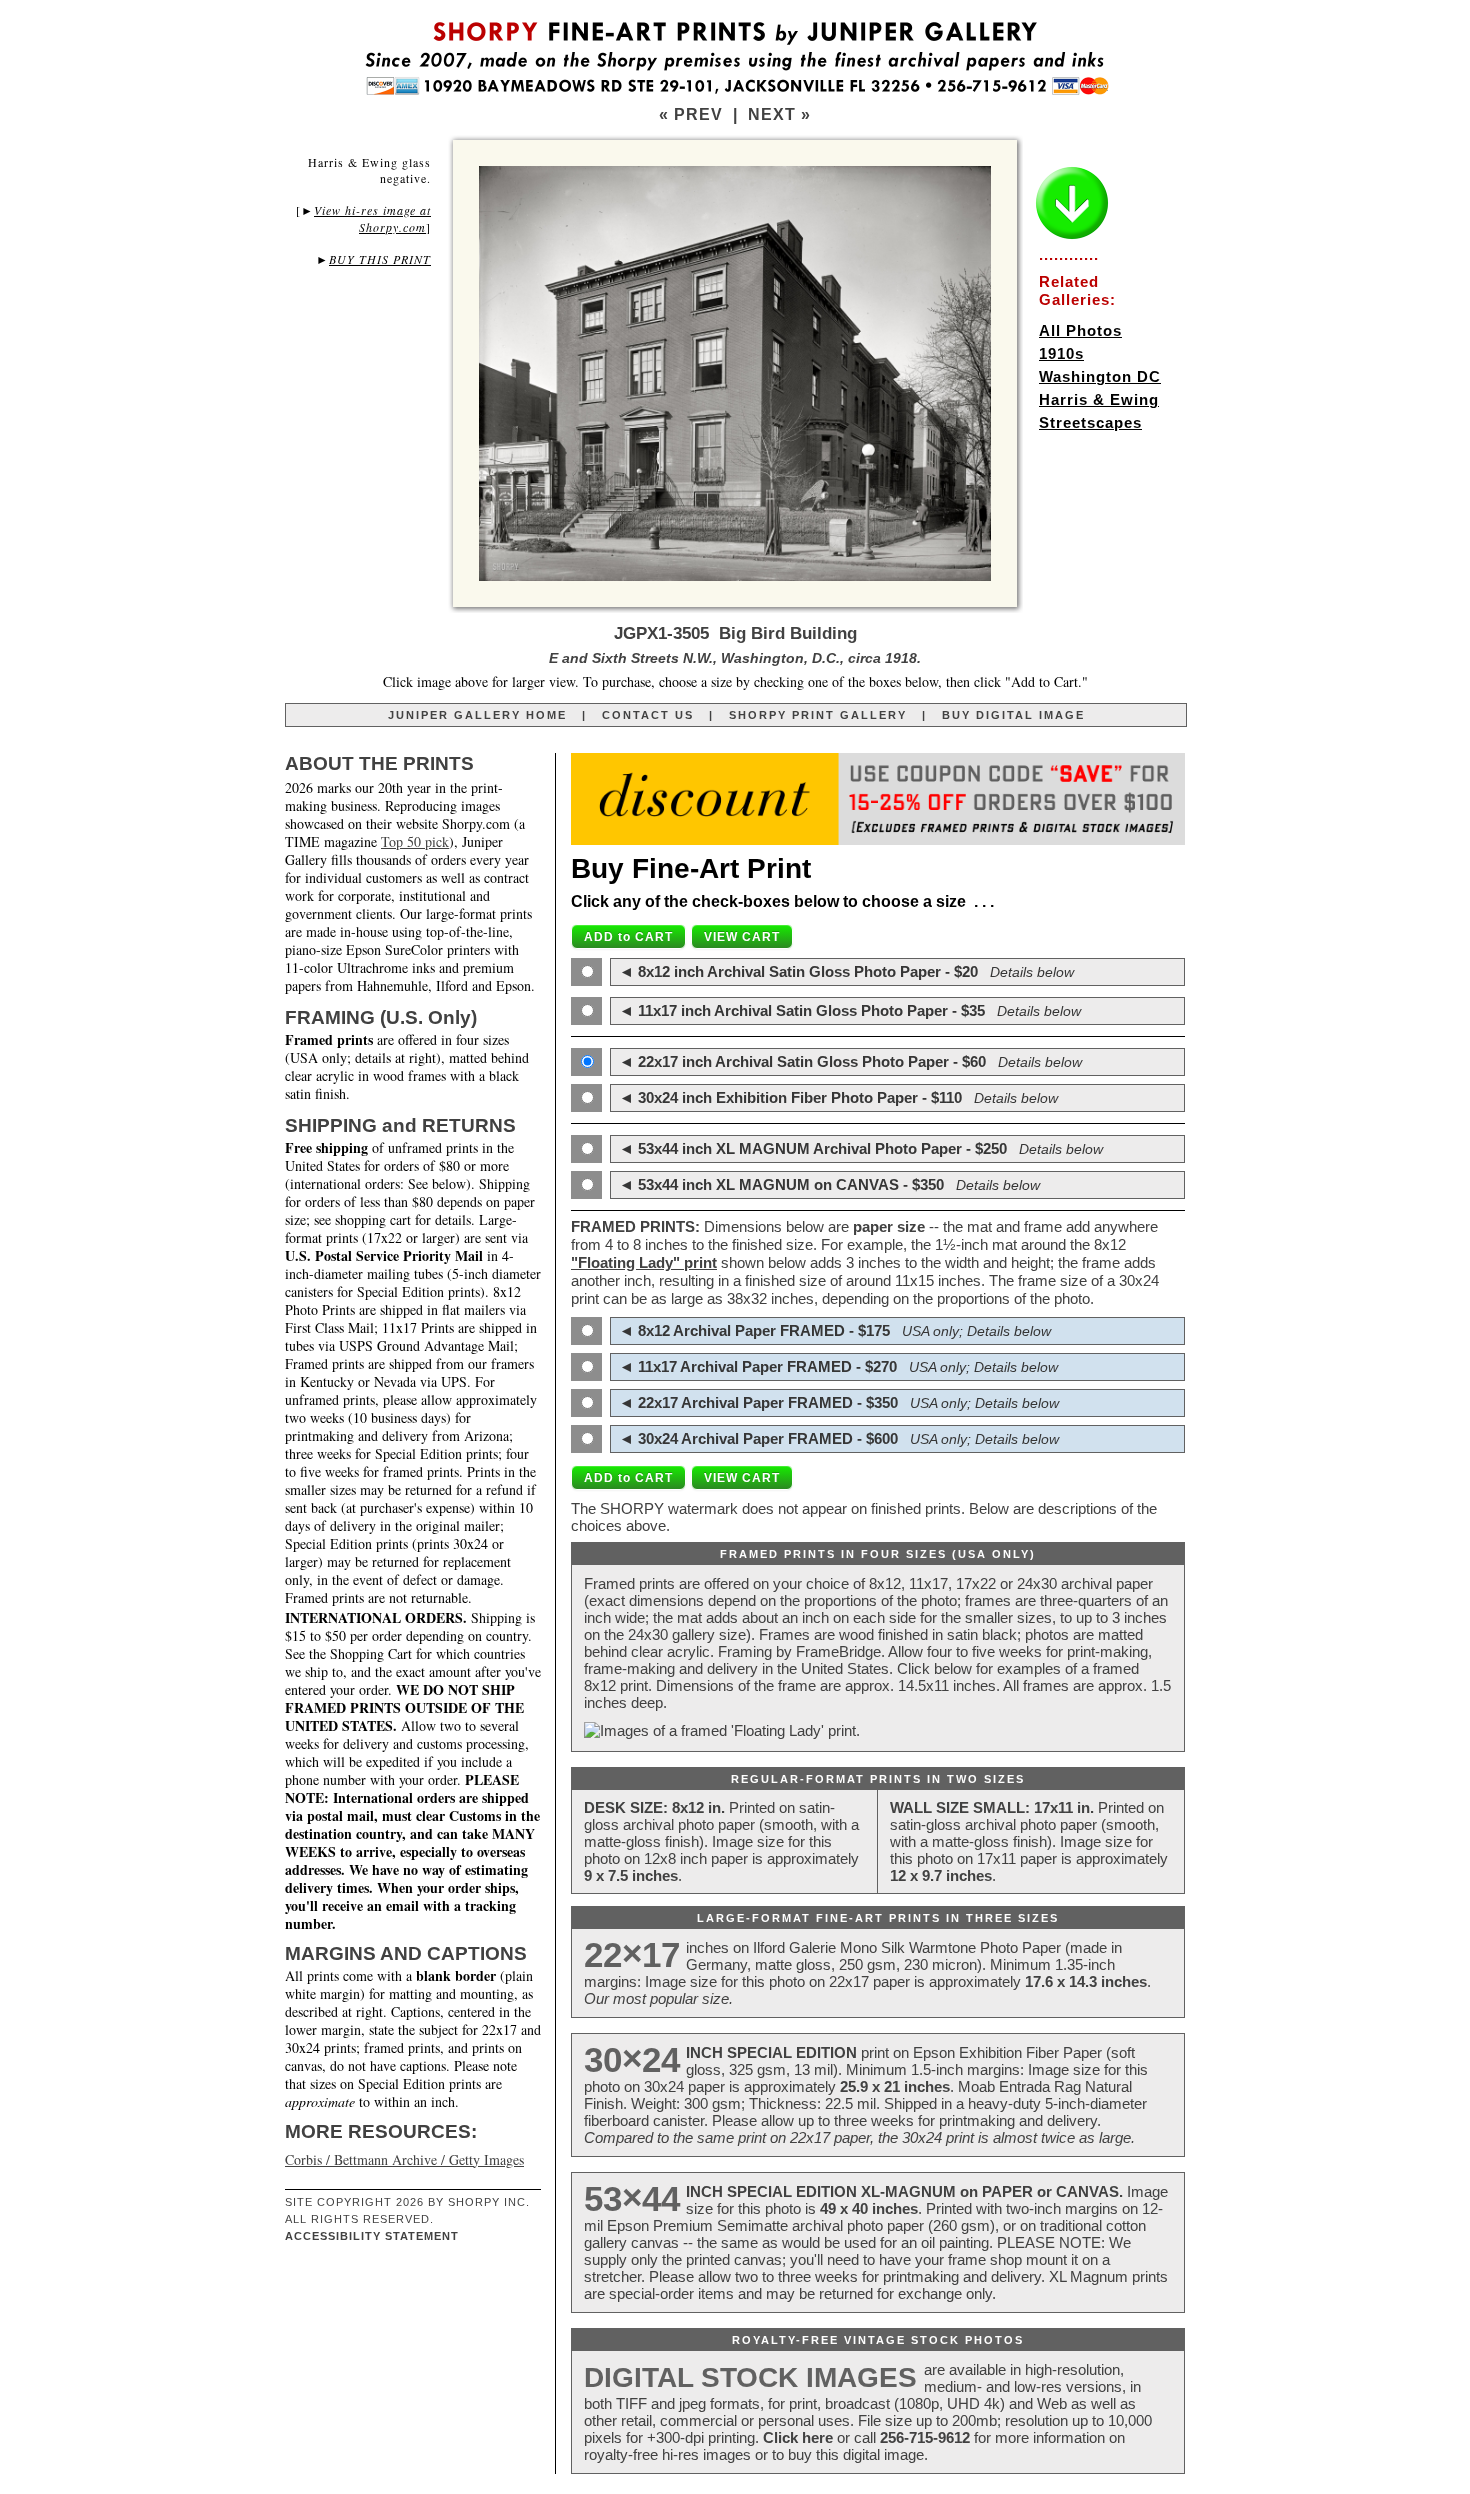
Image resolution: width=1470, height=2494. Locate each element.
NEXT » (779, 114)
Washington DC (1100, 376)
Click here (798, 2437)
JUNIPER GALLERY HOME (477, 715)
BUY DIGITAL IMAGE (1013, 715)
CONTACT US (648, 715)
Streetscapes (1090, 422)
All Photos (1080, 330)
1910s (1061, 353)
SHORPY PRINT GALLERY (818, 715)
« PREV (691, 114)
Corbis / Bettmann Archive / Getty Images (404, 2159)
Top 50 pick (415, 841)
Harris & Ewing (1099, 399)
